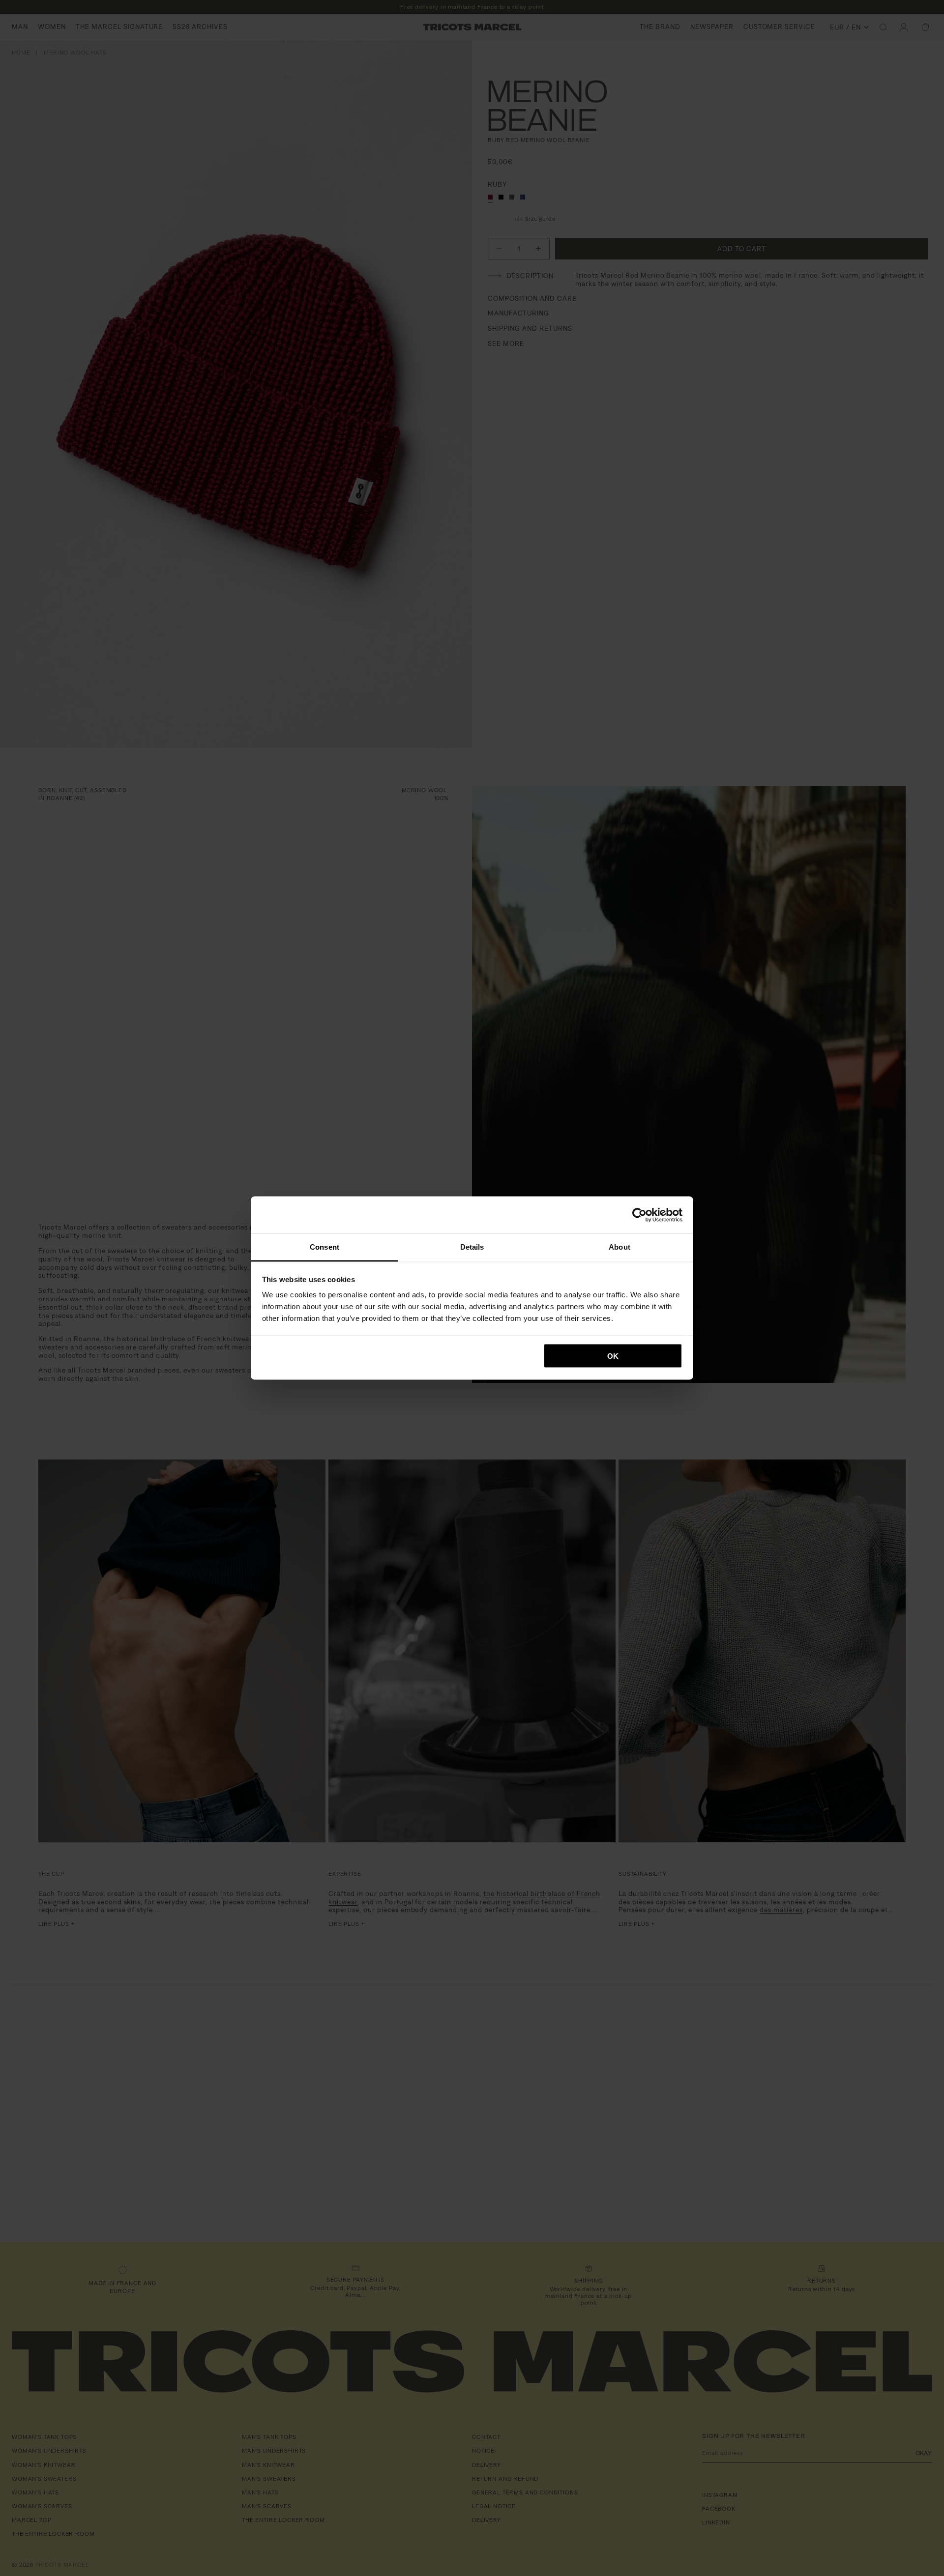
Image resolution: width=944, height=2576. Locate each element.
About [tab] (619, 1247)
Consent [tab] (324, 1247)
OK (613, 1356)
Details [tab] (472, 1247)
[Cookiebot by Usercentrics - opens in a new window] (639, 1215)
